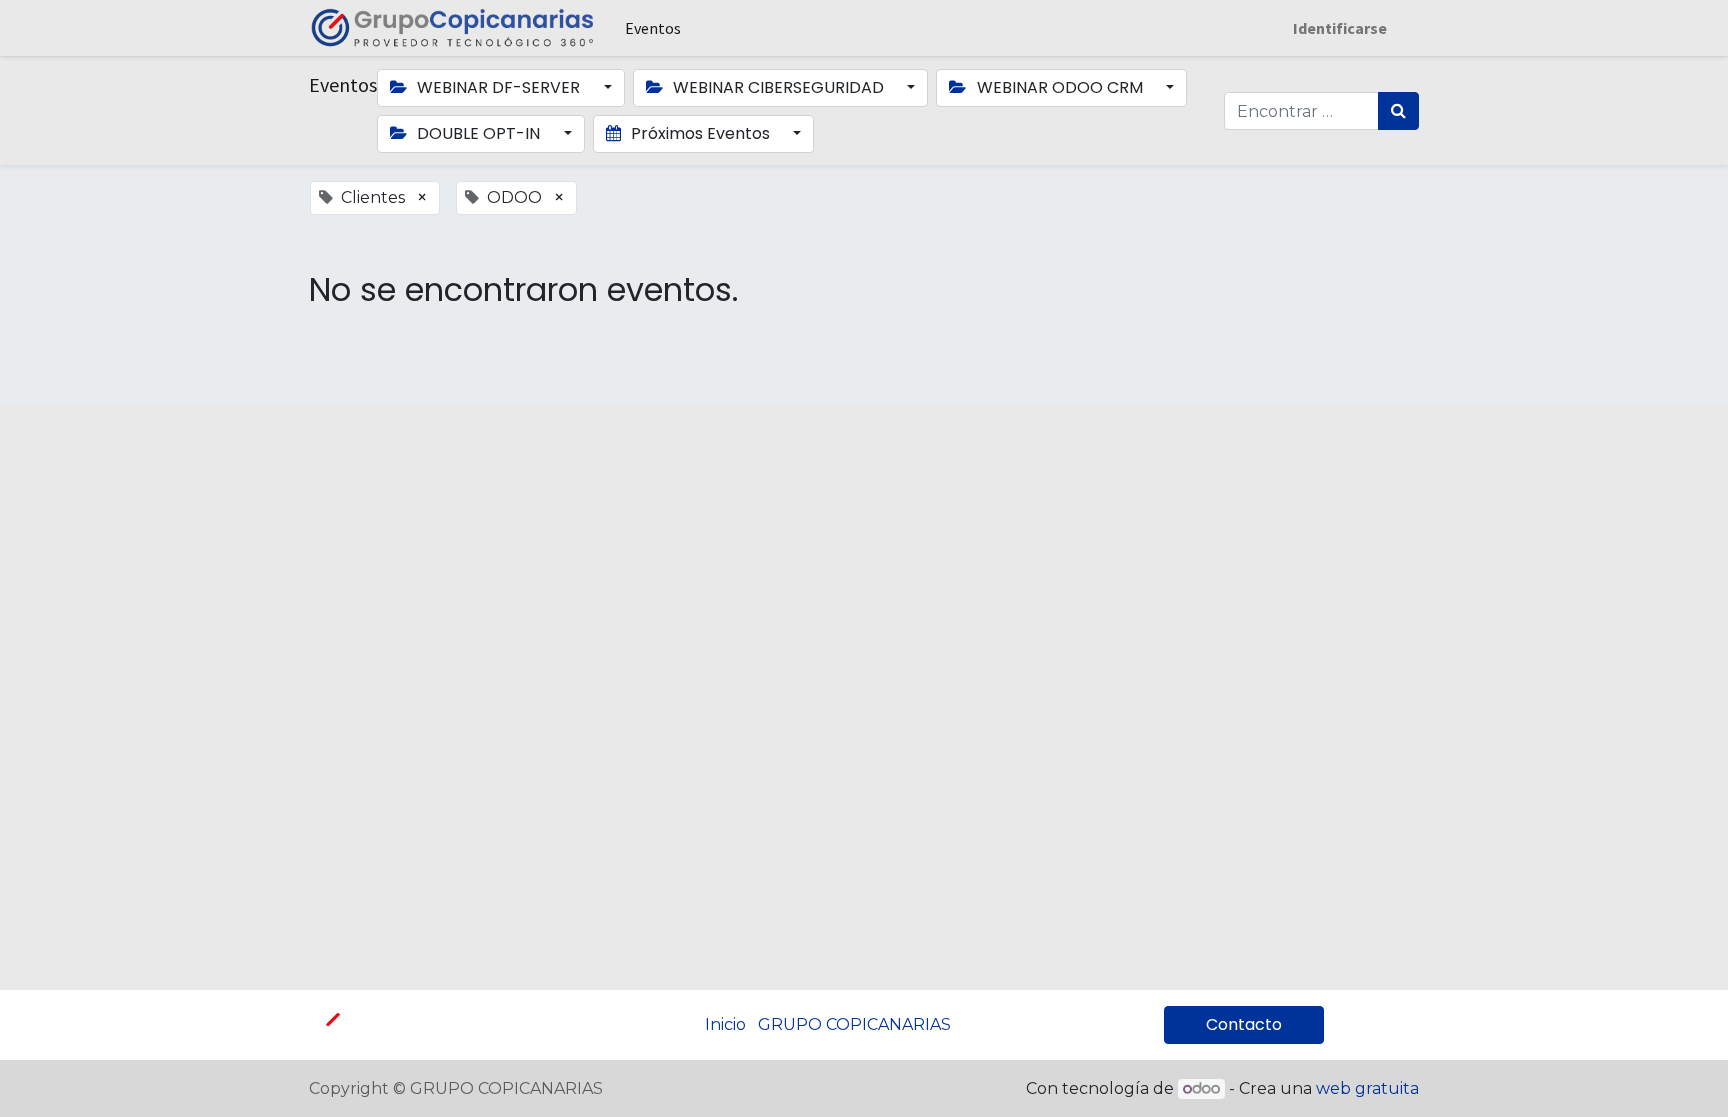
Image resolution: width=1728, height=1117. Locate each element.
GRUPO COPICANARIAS (854, 1024)
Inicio (725, 1024)
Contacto (1244, 1024)
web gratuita (1367, 1088)
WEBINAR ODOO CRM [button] (1060, 87)
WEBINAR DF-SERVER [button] (498, 87)
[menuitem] (653, 28)
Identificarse (1340, 28)
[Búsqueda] (1398, 111)
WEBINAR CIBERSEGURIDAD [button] (778, 87)
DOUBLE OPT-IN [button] (478, 133)
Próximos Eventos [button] (700, 133)
